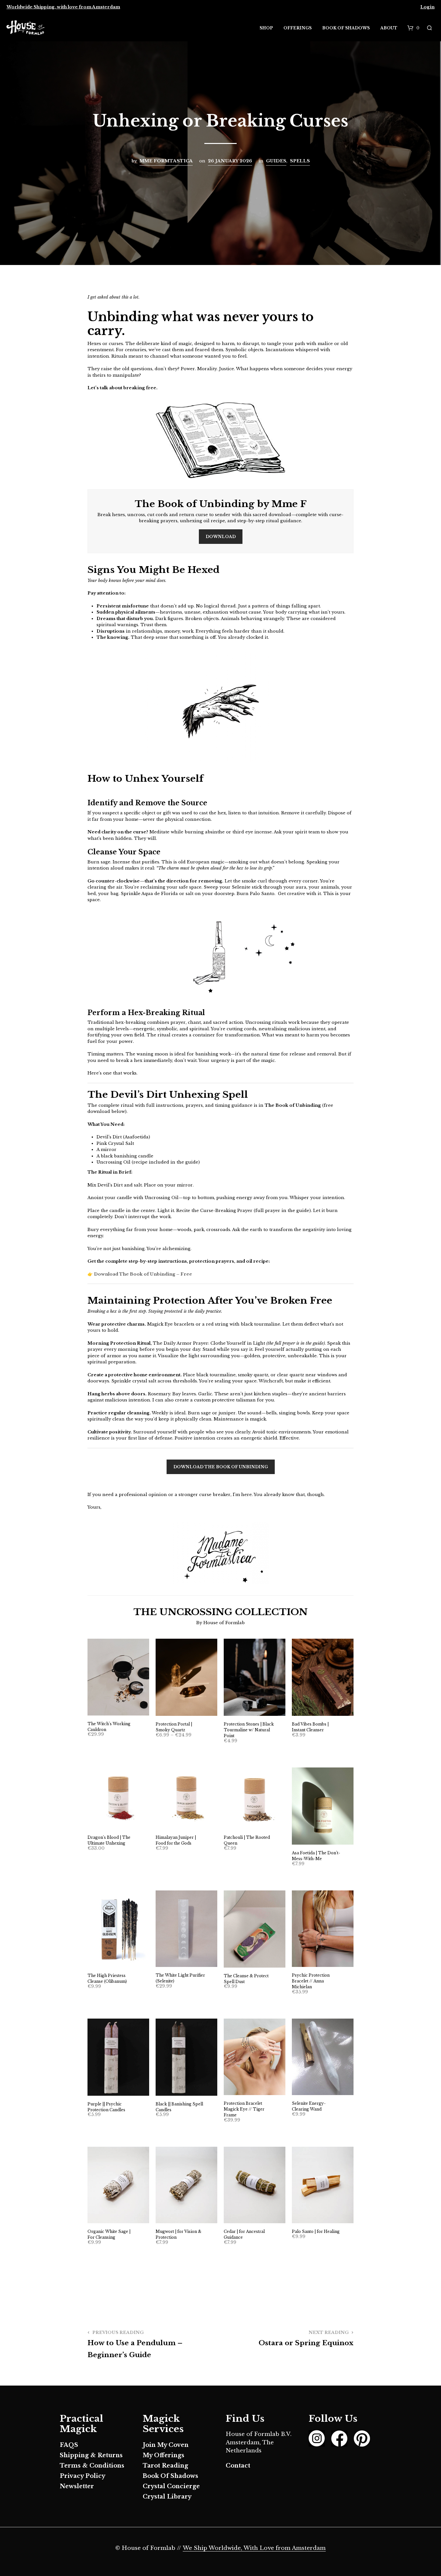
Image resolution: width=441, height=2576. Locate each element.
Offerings (297, 28)
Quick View (122, 1709)
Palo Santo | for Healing (316, 2231)
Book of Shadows (346, 28)
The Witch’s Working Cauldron (109, 1727)
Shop (266, 28)
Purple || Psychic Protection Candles (106, 2107)
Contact (238, 2466)
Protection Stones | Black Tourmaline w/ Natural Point (249, 1730)
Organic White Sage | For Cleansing (109, 2234)
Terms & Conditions (92, 2466)
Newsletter (77, 2486)
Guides (276, 161)
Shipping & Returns (91, 2455)
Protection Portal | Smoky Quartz (174, 1727)
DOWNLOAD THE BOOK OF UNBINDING (221, 1467)
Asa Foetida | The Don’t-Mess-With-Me (316, 1856)
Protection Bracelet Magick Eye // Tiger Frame (244, 2109)
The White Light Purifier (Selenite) (180, 1978)
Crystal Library (167, 2497)
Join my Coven (166, 2445)
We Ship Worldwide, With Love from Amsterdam (254, 2548)
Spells (300, 161)
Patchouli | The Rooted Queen (247, 1840)
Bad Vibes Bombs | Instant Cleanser (310, 1727)
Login (427, 7)
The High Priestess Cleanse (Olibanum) (107, 1978)
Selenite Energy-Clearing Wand (309, 2106)
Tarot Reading (165, 2466)
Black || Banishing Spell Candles (179, 2107)
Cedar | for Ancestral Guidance (244, 2234)
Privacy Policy (82, 2476)
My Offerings (164, 2455)
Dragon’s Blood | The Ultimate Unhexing (109, 1840)
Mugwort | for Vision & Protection (179, 2234)
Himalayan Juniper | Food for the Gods (176, 1840)
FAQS (69, 2445)
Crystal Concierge (171, 2486)
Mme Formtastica (166, 161)
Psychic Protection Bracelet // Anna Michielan (311, 1981)
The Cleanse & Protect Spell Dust (246, 1979)
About (389, 28)
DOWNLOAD (221, 537)
